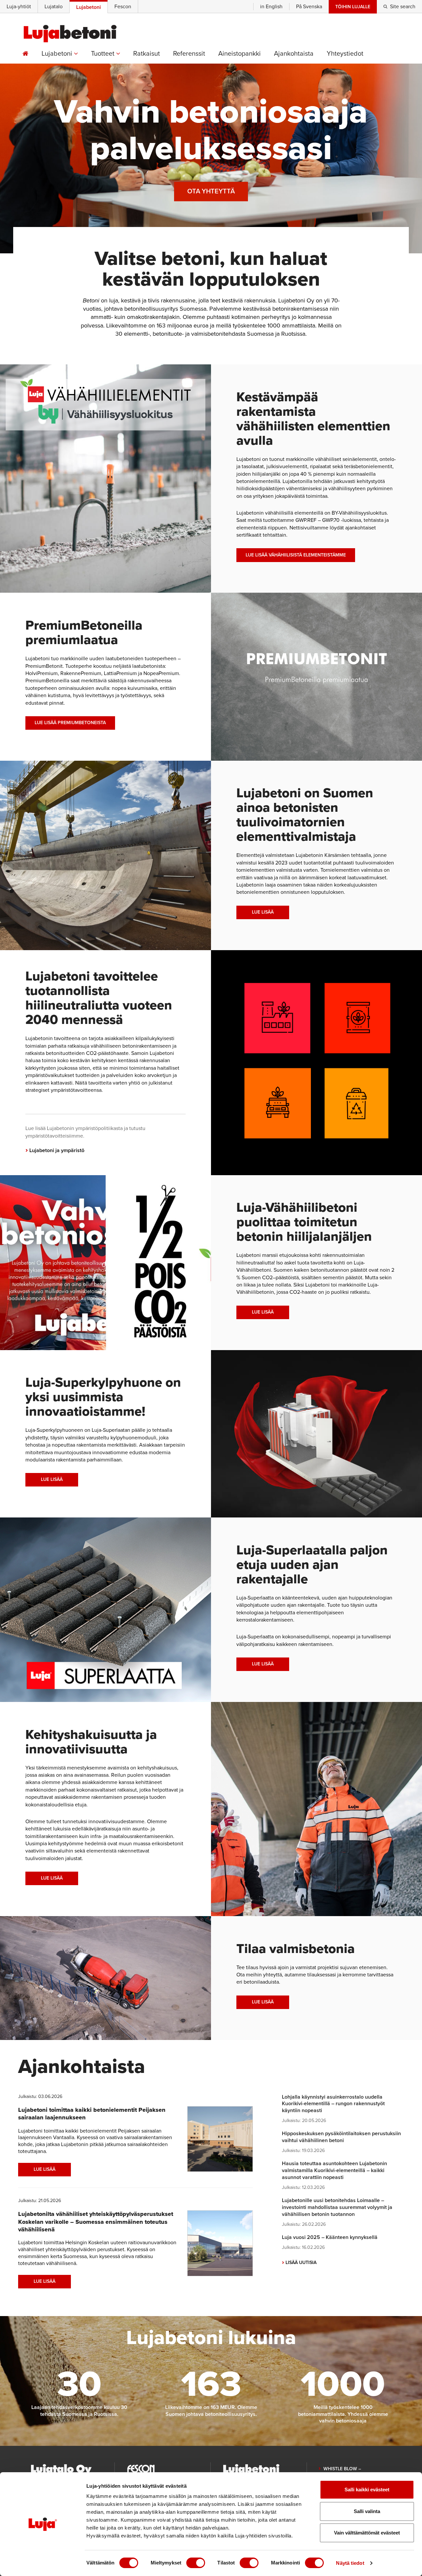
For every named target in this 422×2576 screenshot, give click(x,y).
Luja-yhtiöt (19, 7)
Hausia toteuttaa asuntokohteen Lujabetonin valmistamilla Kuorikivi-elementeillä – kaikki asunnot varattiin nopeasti (334, 2170)
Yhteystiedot (345, 54)
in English (271, 7)
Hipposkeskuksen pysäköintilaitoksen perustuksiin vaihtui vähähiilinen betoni (341, 2137)
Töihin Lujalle (353, 7)
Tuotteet (104, 54)
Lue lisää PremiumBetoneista (70, 723)
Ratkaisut (147, 54)
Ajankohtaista (294, 54)
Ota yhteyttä (211, 191)
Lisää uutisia (299, 2263)
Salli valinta (367, 2511)
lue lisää (263, 1312)
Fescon (123, 7)
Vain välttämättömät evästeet (367, 2533)
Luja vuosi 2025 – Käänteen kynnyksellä (330, 2237)
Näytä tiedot (350, 2563)
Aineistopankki (240, 54)
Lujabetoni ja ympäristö (55, 1150)
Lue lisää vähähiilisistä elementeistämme (296, 555)
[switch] (196, 2563)
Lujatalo (54, 7)
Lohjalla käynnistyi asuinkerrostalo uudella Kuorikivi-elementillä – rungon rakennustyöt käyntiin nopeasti (333, 2104)
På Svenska (309, 7)
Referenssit (189, 54)
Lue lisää (263, 912)
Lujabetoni (58, 54)
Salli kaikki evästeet (367, 2490)
